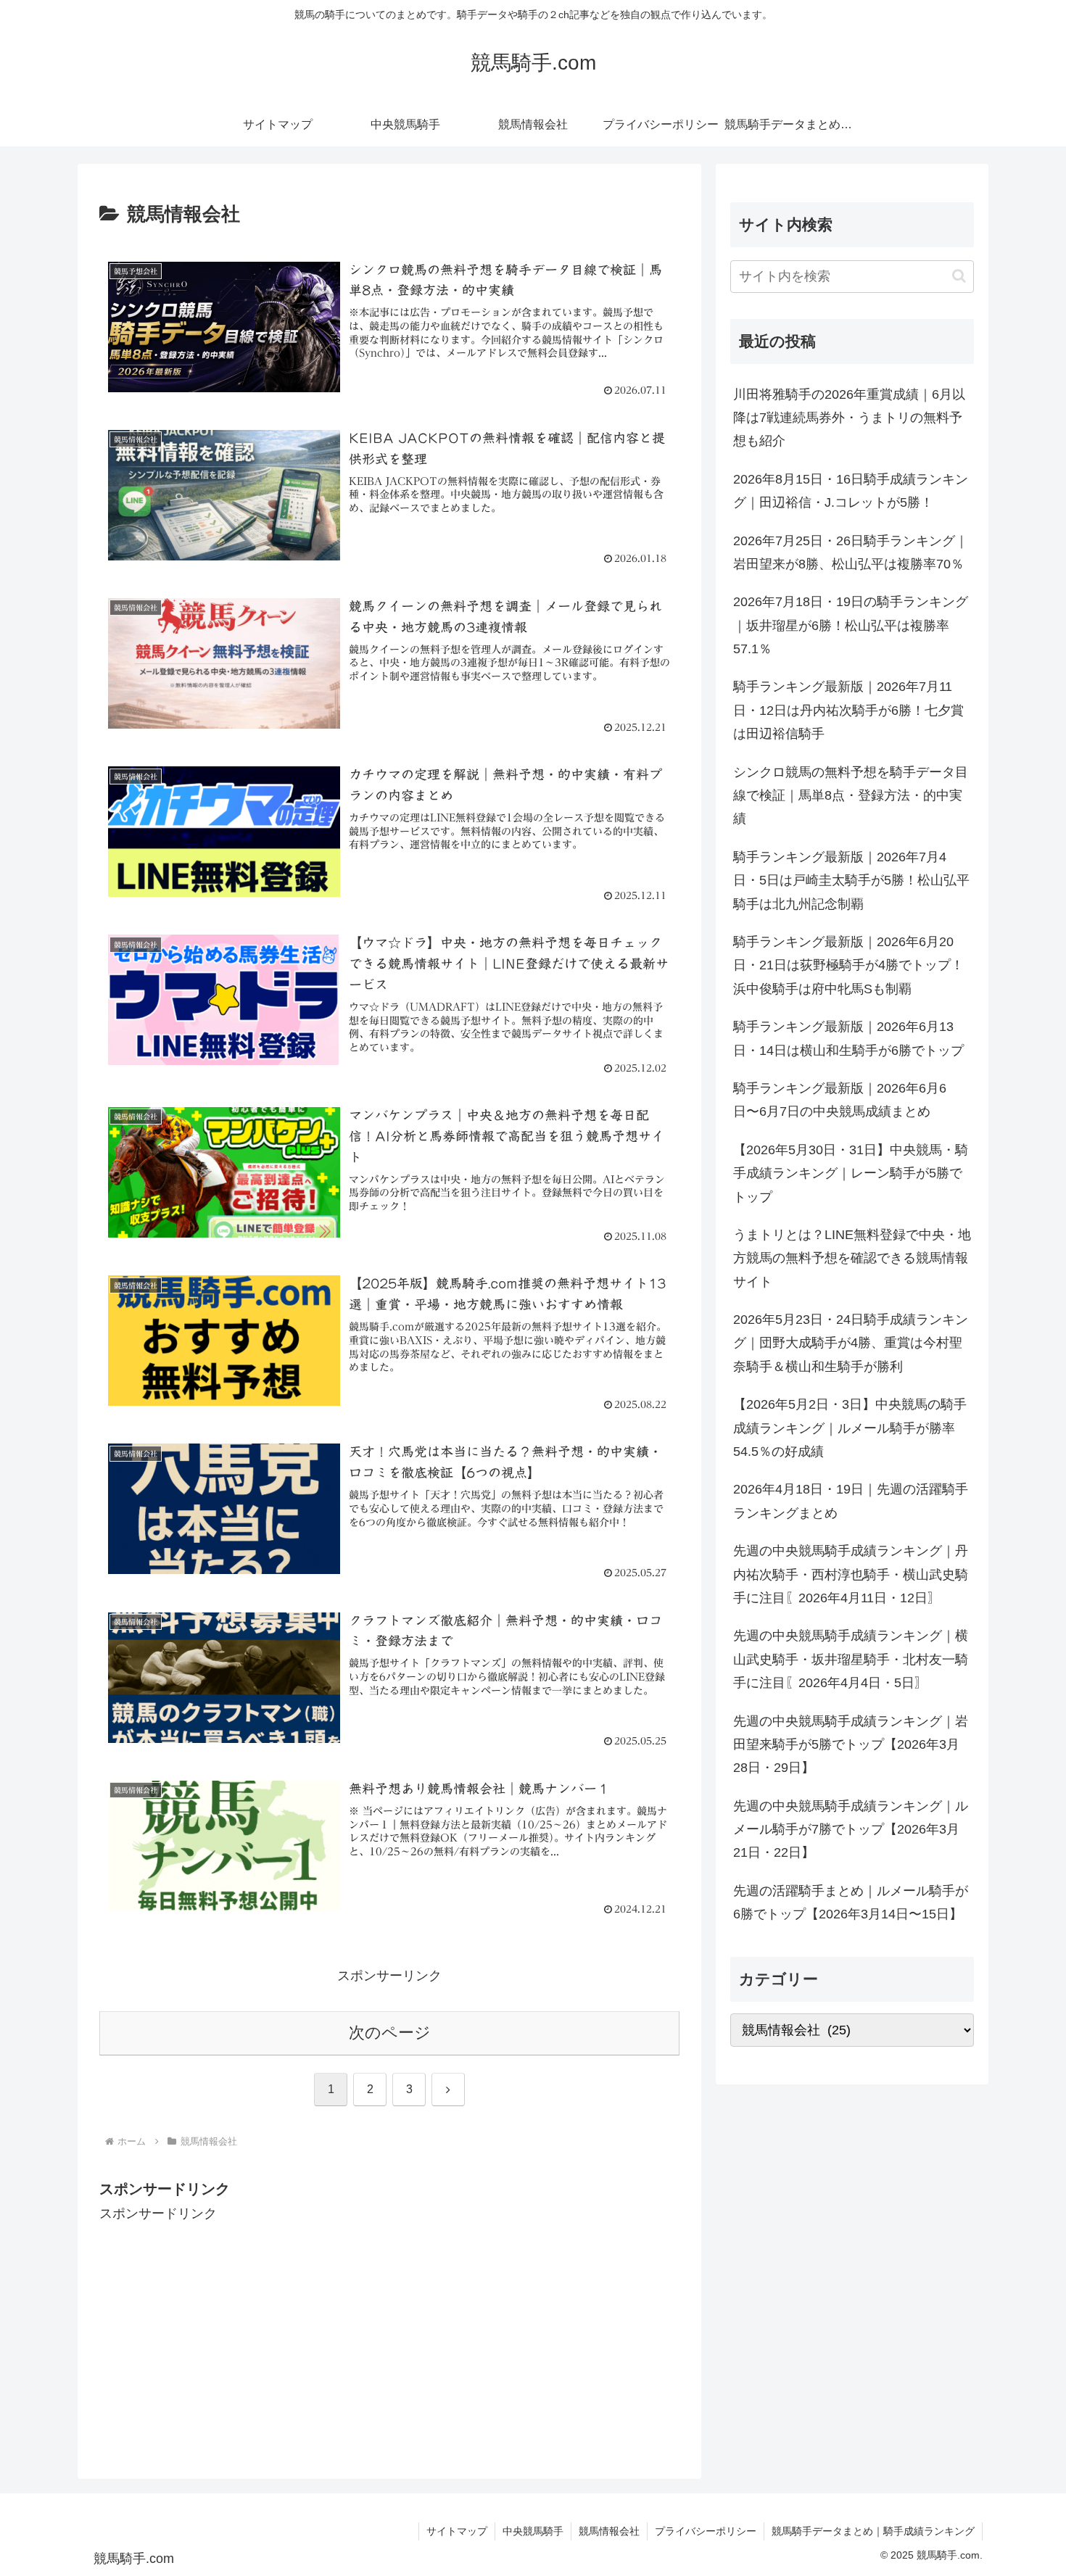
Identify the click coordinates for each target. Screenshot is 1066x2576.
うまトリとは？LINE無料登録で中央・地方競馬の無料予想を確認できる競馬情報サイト (852, 1258)
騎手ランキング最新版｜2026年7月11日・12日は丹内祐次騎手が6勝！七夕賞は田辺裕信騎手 (848, 710)
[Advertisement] (389, 2327)
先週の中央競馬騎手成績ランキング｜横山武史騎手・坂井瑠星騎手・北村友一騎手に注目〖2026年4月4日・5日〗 (851, 1659)
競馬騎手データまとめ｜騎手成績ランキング (873, 2531)
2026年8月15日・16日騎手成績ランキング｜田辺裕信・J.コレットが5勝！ (851, 491)
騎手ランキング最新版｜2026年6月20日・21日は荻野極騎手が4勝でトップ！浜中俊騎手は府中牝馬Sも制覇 (848, 965)
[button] (959, 276)
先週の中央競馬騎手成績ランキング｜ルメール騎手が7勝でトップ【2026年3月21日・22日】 (851, 1830)
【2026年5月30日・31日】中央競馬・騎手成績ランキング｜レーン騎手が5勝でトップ (851, 1173)
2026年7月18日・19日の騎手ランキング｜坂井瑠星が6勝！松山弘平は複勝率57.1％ (851, 625)
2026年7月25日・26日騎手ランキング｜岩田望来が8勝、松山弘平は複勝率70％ (851, 552)
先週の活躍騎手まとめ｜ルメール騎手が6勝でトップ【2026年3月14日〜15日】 (851, 1902)
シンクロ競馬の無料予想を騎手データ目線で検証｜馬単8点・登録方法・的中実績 (851, 796)
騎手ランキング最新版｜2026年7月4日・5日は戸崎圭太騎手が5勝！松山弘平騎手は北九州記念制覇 (851, 881)
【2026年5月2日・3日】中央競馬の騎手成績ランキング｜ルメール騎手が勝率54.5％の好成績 (850, 1428)
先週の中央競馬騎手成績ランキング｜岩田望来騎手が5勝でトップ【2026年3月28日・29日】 (851, 1745)
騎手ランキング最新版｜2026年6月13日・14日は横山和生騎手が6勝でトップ (848, 1038)
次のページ (390, 2033)
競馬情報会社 (609, 2531)
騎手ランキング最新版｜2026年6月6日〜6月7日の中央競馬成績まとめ (840, 1100)
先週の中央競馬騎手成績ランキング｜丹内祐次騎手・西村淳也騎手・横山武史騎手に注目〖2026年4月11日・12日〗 (851, 1574)
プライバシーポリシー (706, 2531)
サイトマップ (457, 2531)
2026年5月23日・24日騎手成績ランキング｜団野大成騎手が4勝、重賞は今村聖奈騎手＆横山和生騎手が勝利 (851, 1343)
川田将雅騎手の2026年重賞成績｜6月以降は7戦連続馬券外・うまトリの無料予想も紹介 (849, 418)
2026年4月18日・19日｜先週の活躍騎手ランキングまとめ (851, 1501)
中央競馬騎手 (533, 2531)
